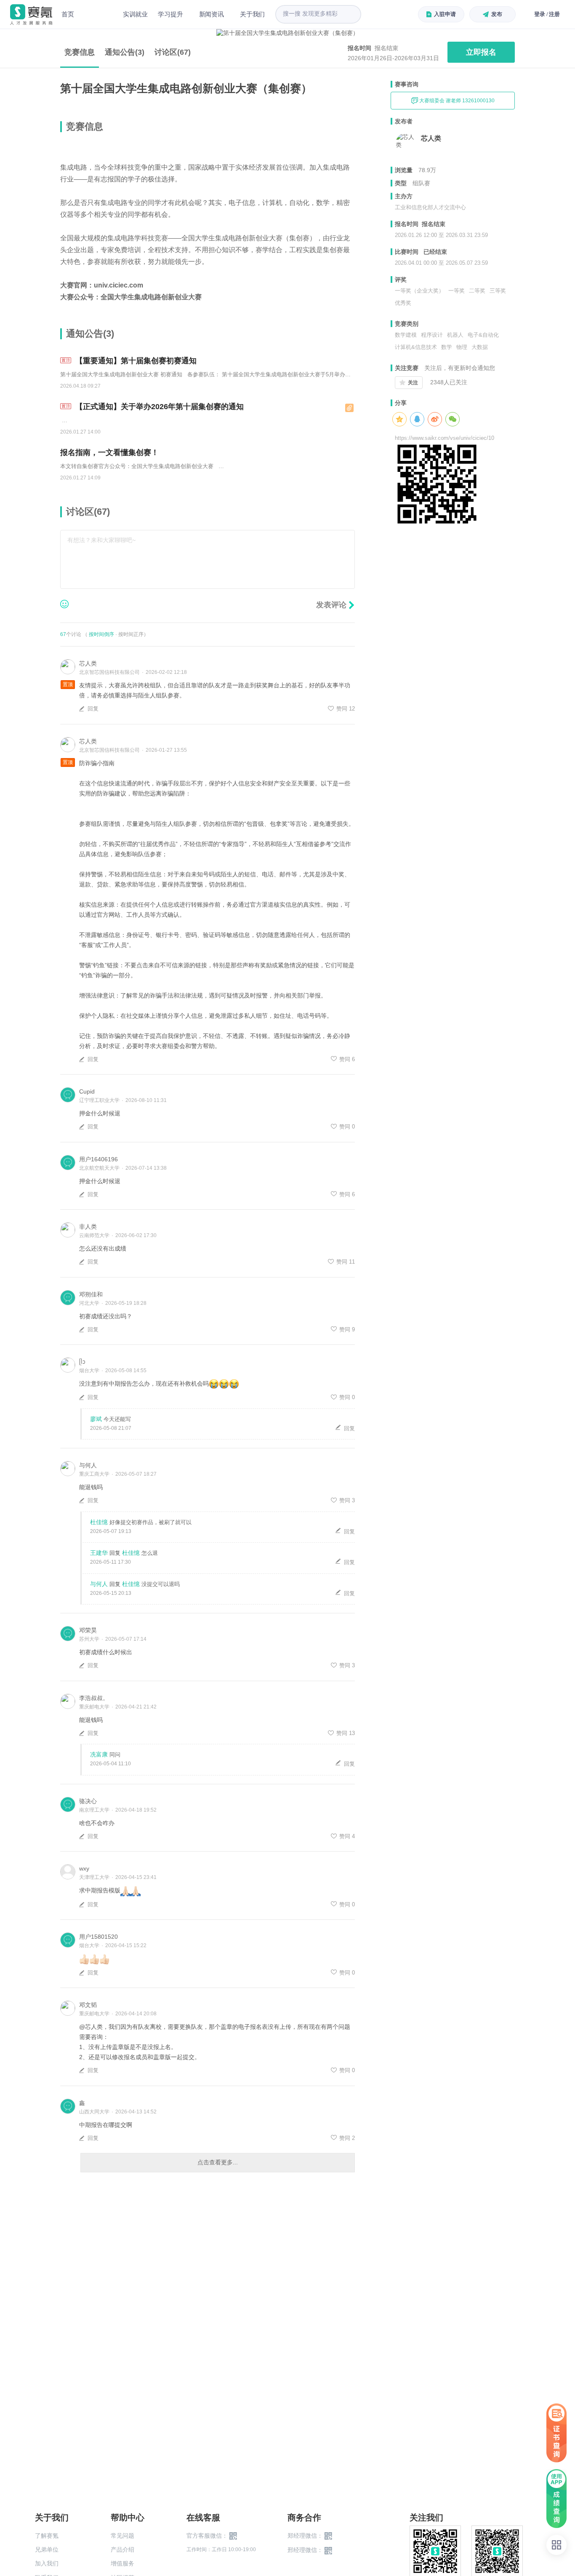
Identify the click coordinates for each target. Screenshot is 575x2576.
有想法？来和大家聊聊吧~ (101, 540)
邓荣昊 (88, 1630)
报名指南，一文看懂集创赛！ (109, 452)
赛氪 (31, 15)
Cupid (87, 1091)
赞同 (346, 709)
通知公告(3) (125, 52)
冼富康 (99, 1754)
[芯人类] (406, 143)
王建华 (99, 1553)
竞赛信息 (80, 52)
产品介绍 (122, 2549)
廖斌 (96, 1419)
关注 (413, 383)
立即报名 (481, 52)
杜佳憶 (99, 1522)
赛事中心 (98, 14)
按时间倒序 (101, 634)
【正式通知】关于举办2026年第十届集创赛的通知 (158, 407)
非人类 (88, 1227)
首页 (68, 14)
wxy (84, 1868)
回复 (94, 709)
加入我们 (47, 2563)
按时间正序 (131, 634)
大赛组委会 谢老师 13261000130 (456, 101)
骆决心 (88, 1801)
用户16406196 (98, 1159)
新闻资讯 (212, 14)
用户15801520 (98, 1937)
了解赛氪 (47, 2536)
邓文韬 (88, 2005)
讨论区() (173, 52)
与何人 (88, 1465)
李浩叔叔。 (94, 1698)
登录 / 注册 (547, 14)
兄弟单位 (47, 2549)
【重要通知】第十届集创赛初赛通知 (135, 361)
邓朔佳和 (91, 1294)
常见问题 (122, 2536)
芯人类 (88, 663)
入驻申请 (445, 14)
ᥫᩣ (82, 1362)
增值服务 (122, 2563)
